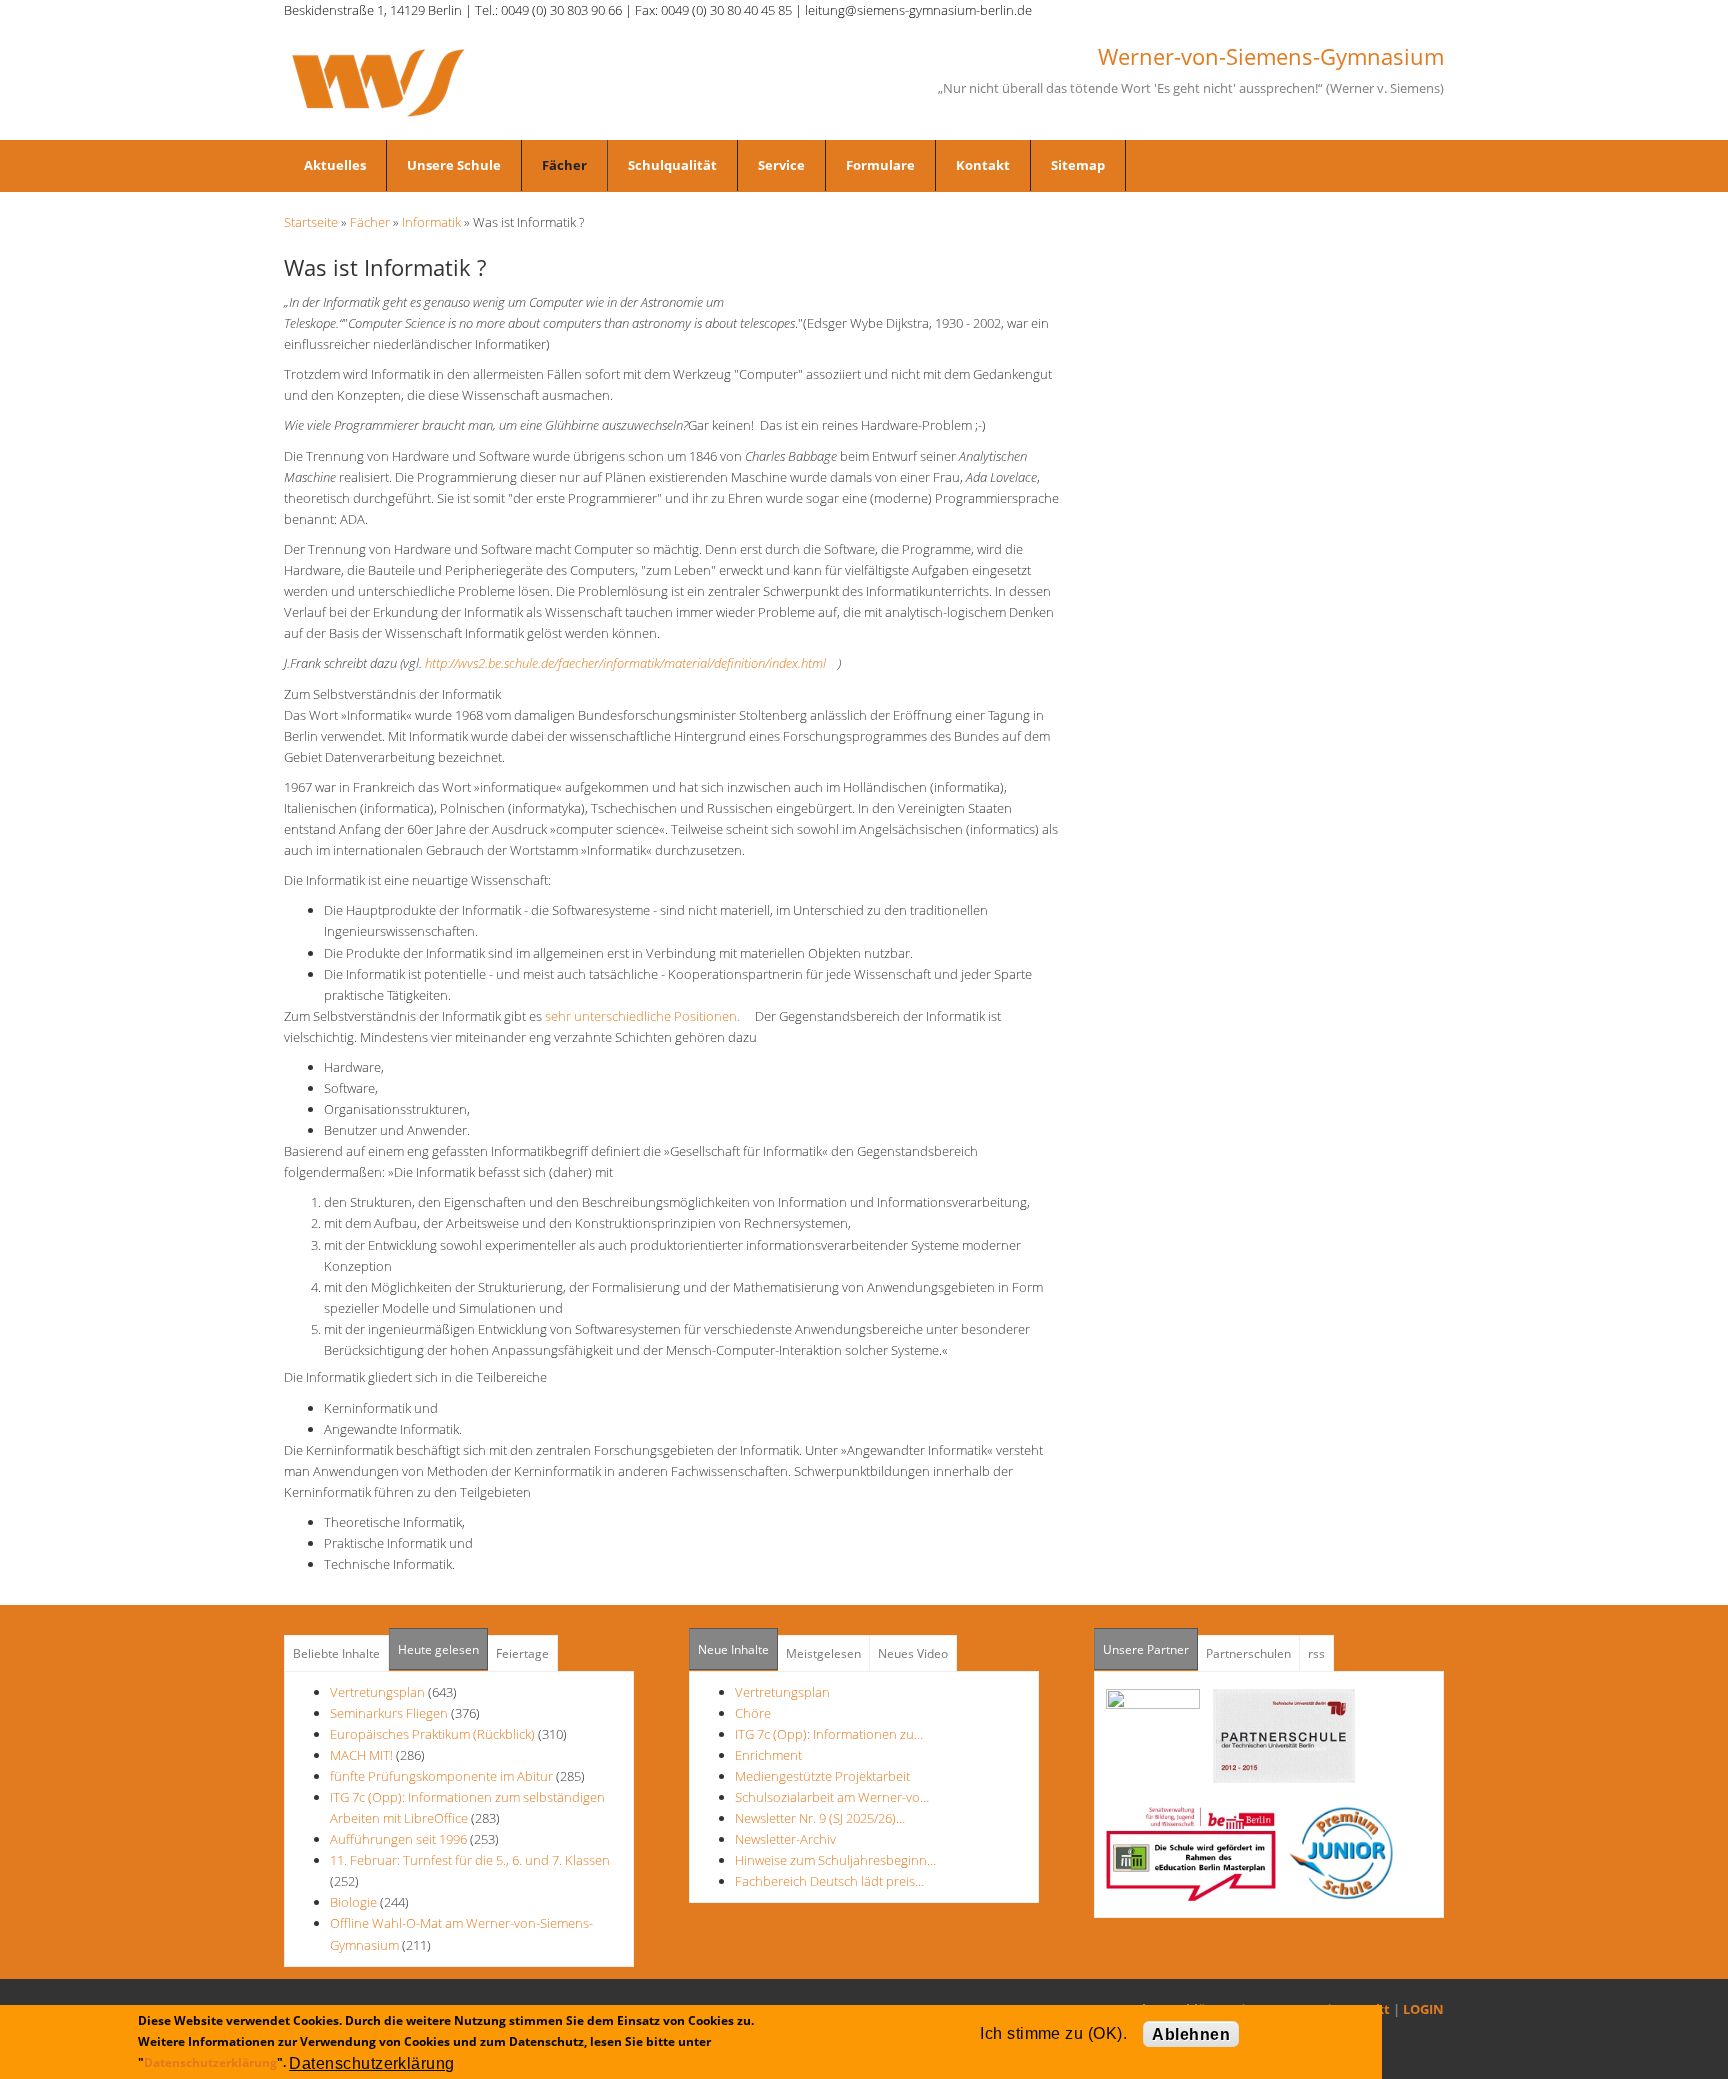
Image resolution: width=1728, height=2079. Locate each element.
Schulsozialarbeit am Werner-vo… (832, 1797)
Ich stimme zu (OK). (1053, 2033)
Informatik (431, 222)
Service (781, 165)
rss (1316, 1653)
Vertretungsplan (377, 1692)
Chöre (753, 1713)
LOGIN (1423, 2009)
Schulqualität (672, 165)
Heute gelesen (438, 1649)
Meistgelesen (823, 1653)
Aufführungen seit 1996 (398, 1839)
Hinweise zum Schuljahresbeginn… (835, 1860)
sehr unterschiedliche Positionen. (648, 1016)
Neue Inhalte (733, 1649)
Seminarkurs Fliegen (389, 1713)
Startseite (311, 222)
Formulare (880, 165)
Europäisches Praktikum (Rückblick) (432, 1734)
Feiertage (522, 1653)
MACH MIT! (361, 1755)
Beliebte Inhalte (336, 1653)
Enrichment (768, 1755)
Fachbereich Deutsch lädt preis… (829, 1881)
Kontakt (983, 165)
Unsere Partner (1150, 1649)
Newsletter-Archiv (785, 1839)
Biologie (353, 1902)
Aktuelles (335, 165)
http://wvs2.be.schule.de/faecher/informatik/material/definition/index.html (631, 663)
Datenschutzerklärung (210, 2062)
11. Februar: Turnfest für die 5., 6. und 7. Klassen (470, 1860)
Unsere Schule (454, 165)
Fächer (564, 165)
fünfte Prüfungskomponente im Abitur (441, 1776)
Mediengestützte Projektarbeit (822, 1776)
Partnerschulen (1248, 1653)
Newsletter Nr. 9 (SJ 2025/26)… (820, 1818)
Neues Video (913, 1653)
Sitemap (1078, 165)
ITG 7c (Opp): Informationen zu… (829, 1734)
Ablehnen (1191, 2034)
